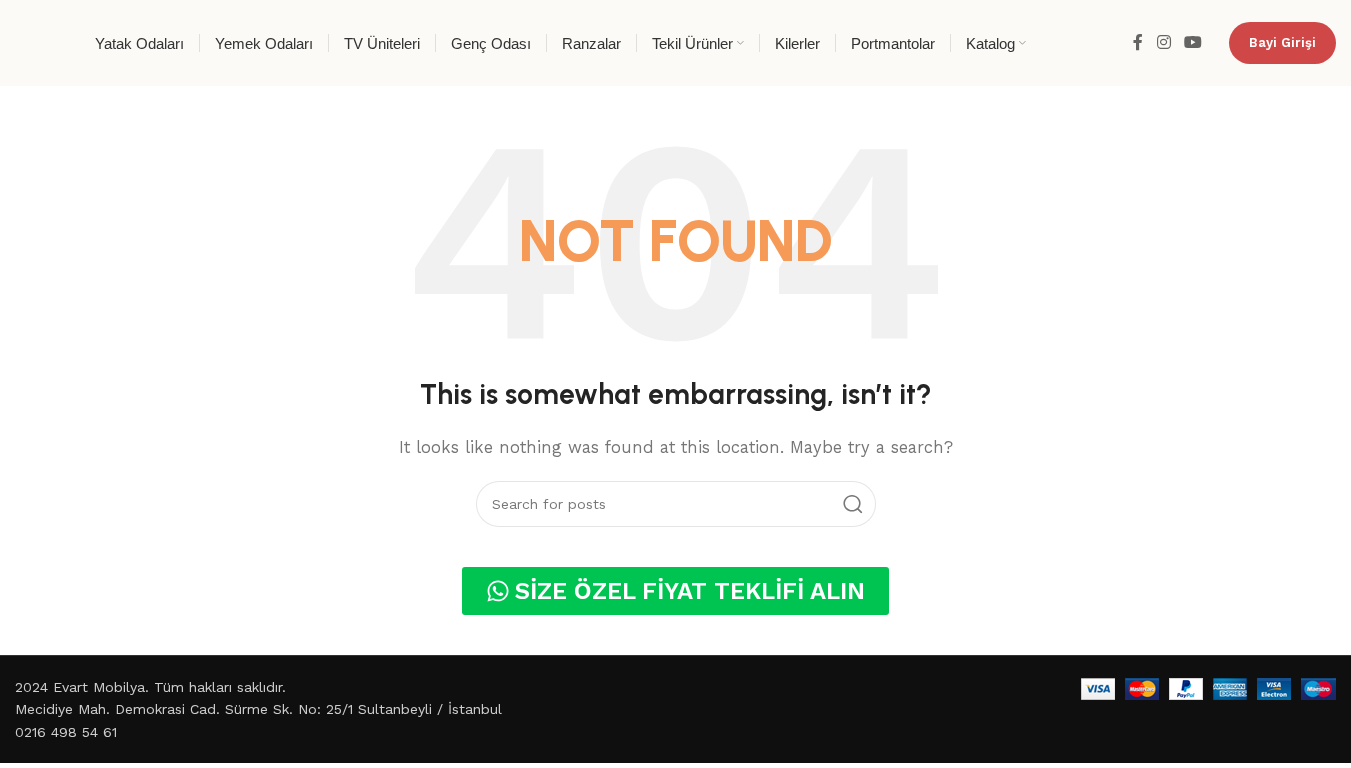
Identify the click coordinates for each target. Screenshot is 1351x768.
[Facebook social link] (1138, 42)
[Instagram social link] (1163, 42)
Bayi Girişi (1282, 42)
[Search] (853, 504)
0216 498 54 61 (66, 732)
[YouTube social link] (1193, 42)
